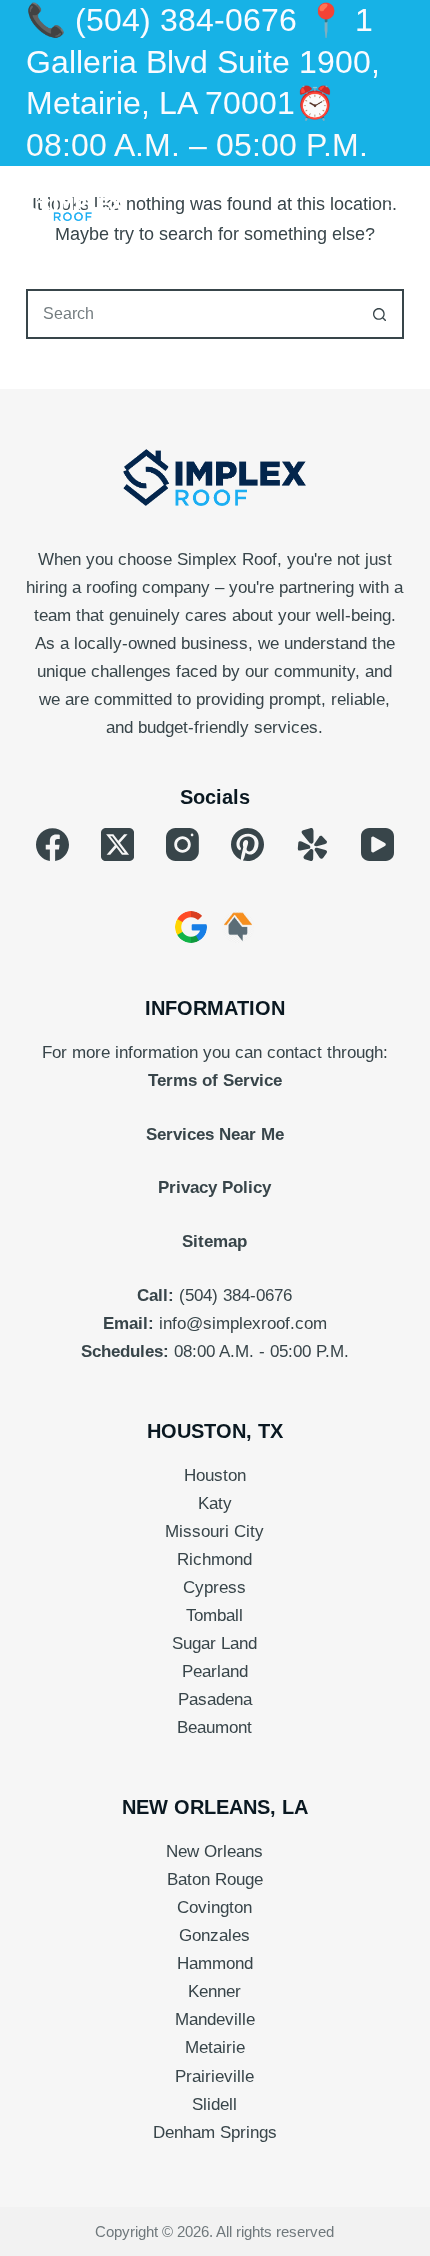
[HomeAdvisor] (238, 927)
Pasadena (215, 1699)
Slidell (214, 2104)
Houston (215, 1475)
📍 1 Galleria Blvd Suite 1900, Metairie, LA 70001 (203, 61)
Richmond (214, 1559)
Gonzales (214, 1935)
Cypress (214, 1587)
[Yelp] (312, 844)
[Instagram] (182, 844)
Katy (215, 1503)
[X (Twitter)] (117, 844)
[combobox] (192, 314)
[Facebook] (52, 844)
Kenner (214, 1991)
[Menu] (395, 206)
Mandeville (215, 2019)
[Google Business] (191, 927)
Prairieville (214, 2076)
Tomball (214, 1615)
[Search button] (379, 314)
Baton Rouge (215, 1879)
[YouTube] (377, 844)
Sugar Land (214, 1643)
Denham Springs (215, 2132)
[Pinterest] (247, 844)
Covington (214, 1907)
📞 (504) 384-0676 (161, 20)
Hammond (215, 1963)
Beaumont (214, 1727)
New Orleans (214, 1851)
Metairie (215, 2047)
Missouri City (214, 1531)
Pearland (215, 1671)
